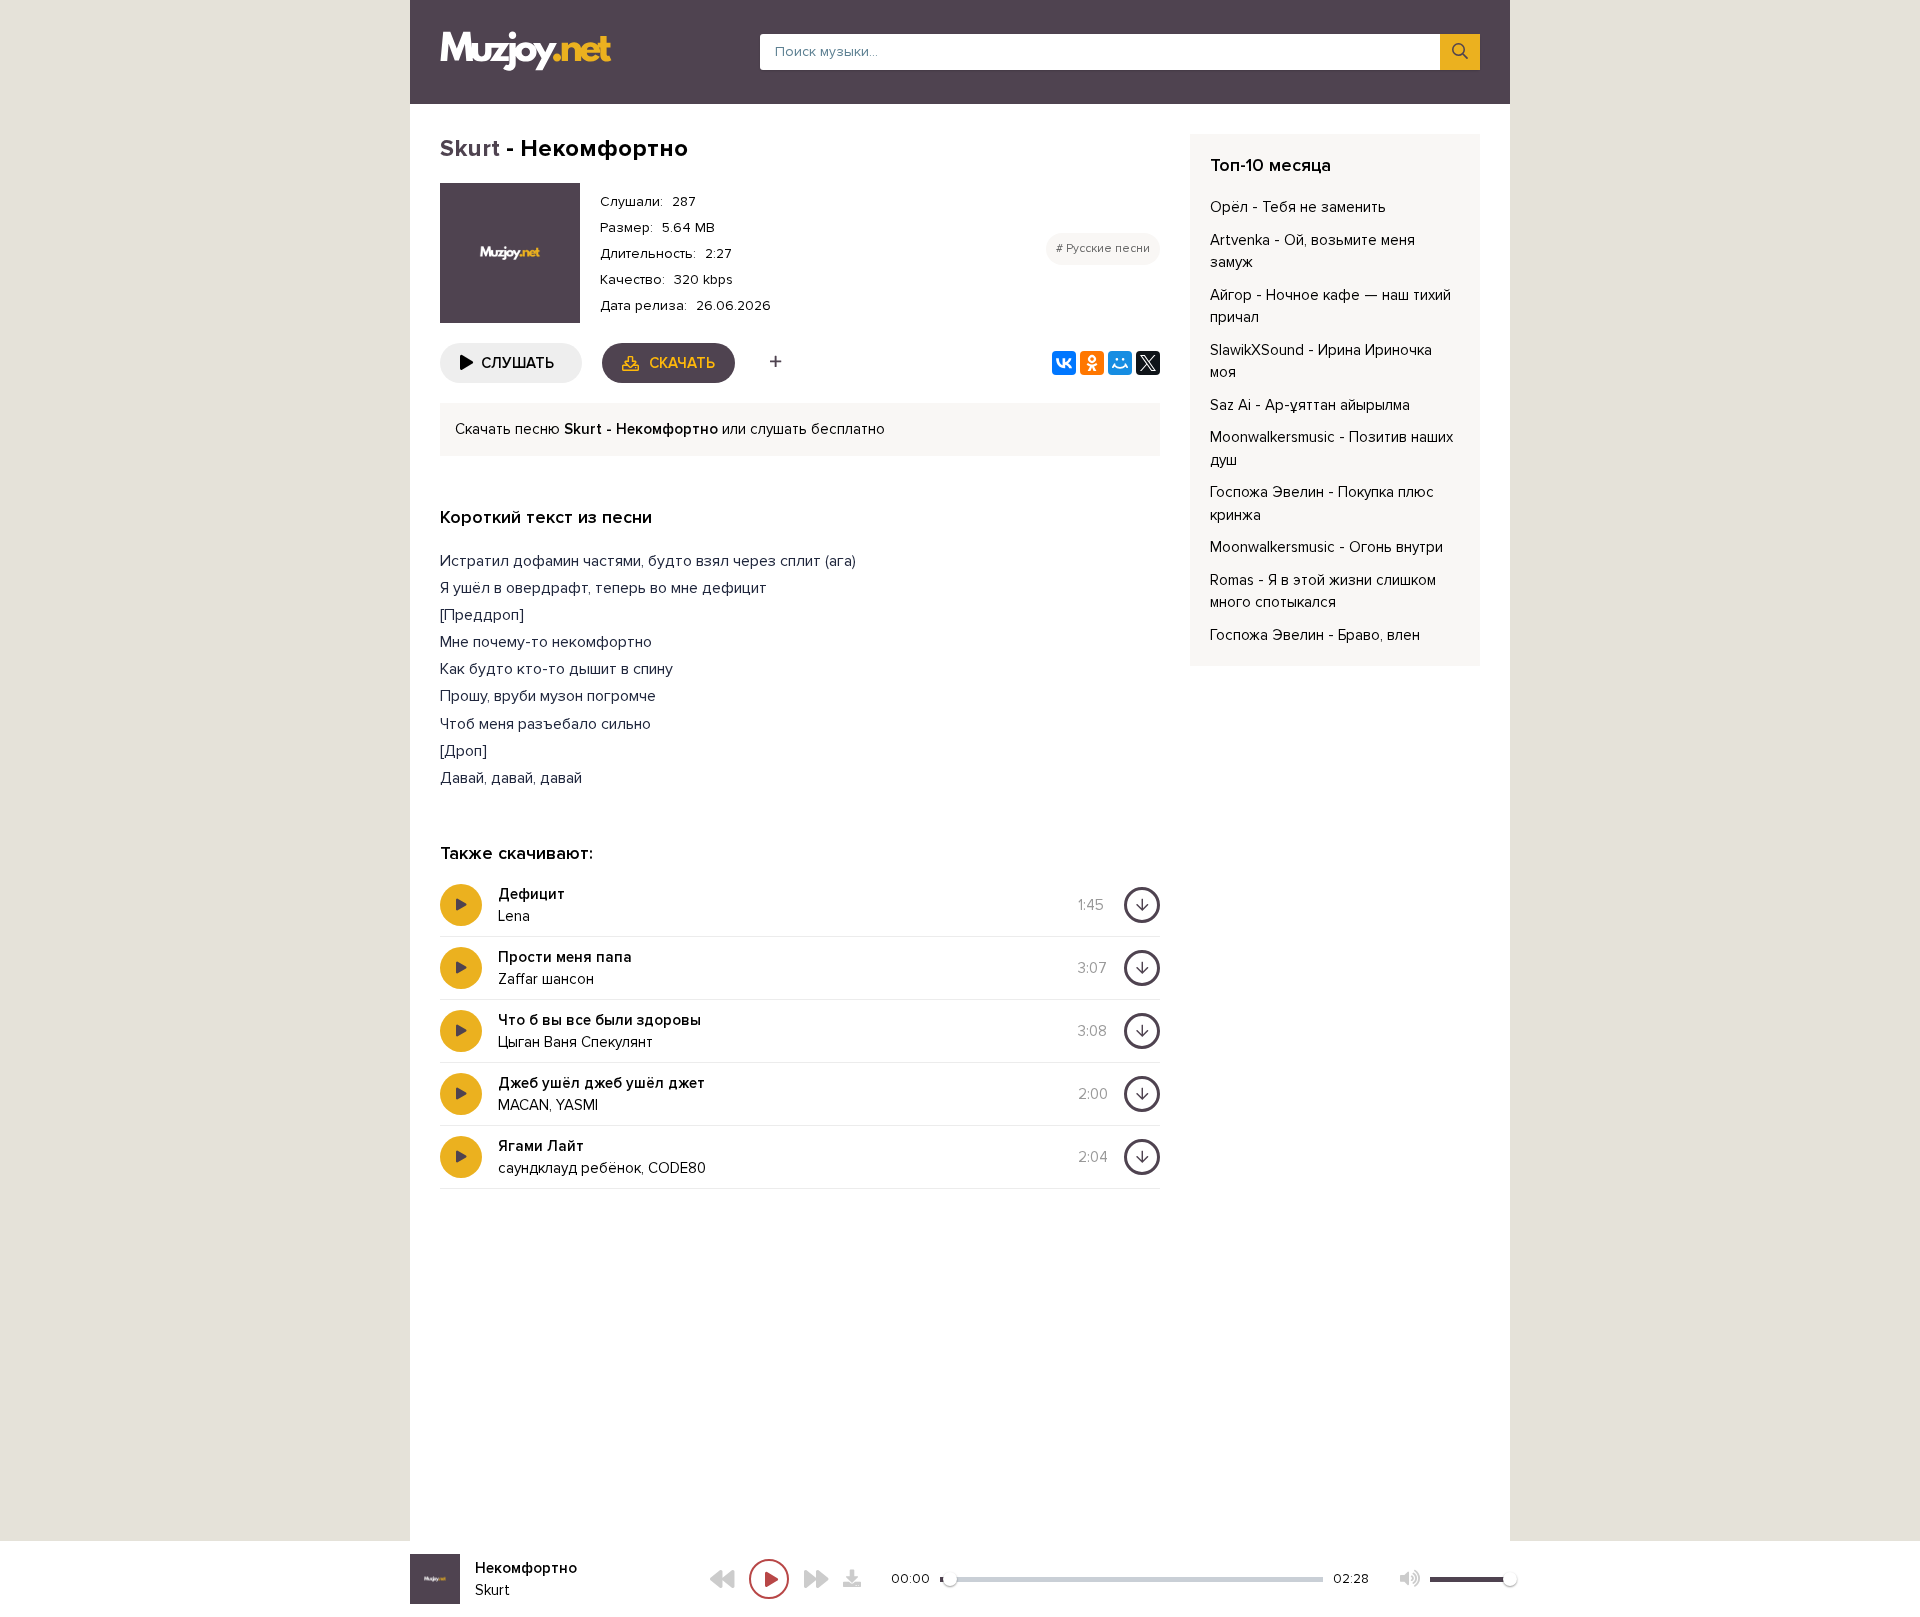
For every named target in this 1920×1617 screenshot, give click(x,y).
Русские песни (1108, 248)
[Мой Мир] (1120, 363)
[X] (1148, 363)
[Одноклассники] (1092, 363)
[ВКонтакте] (1064, 363)
